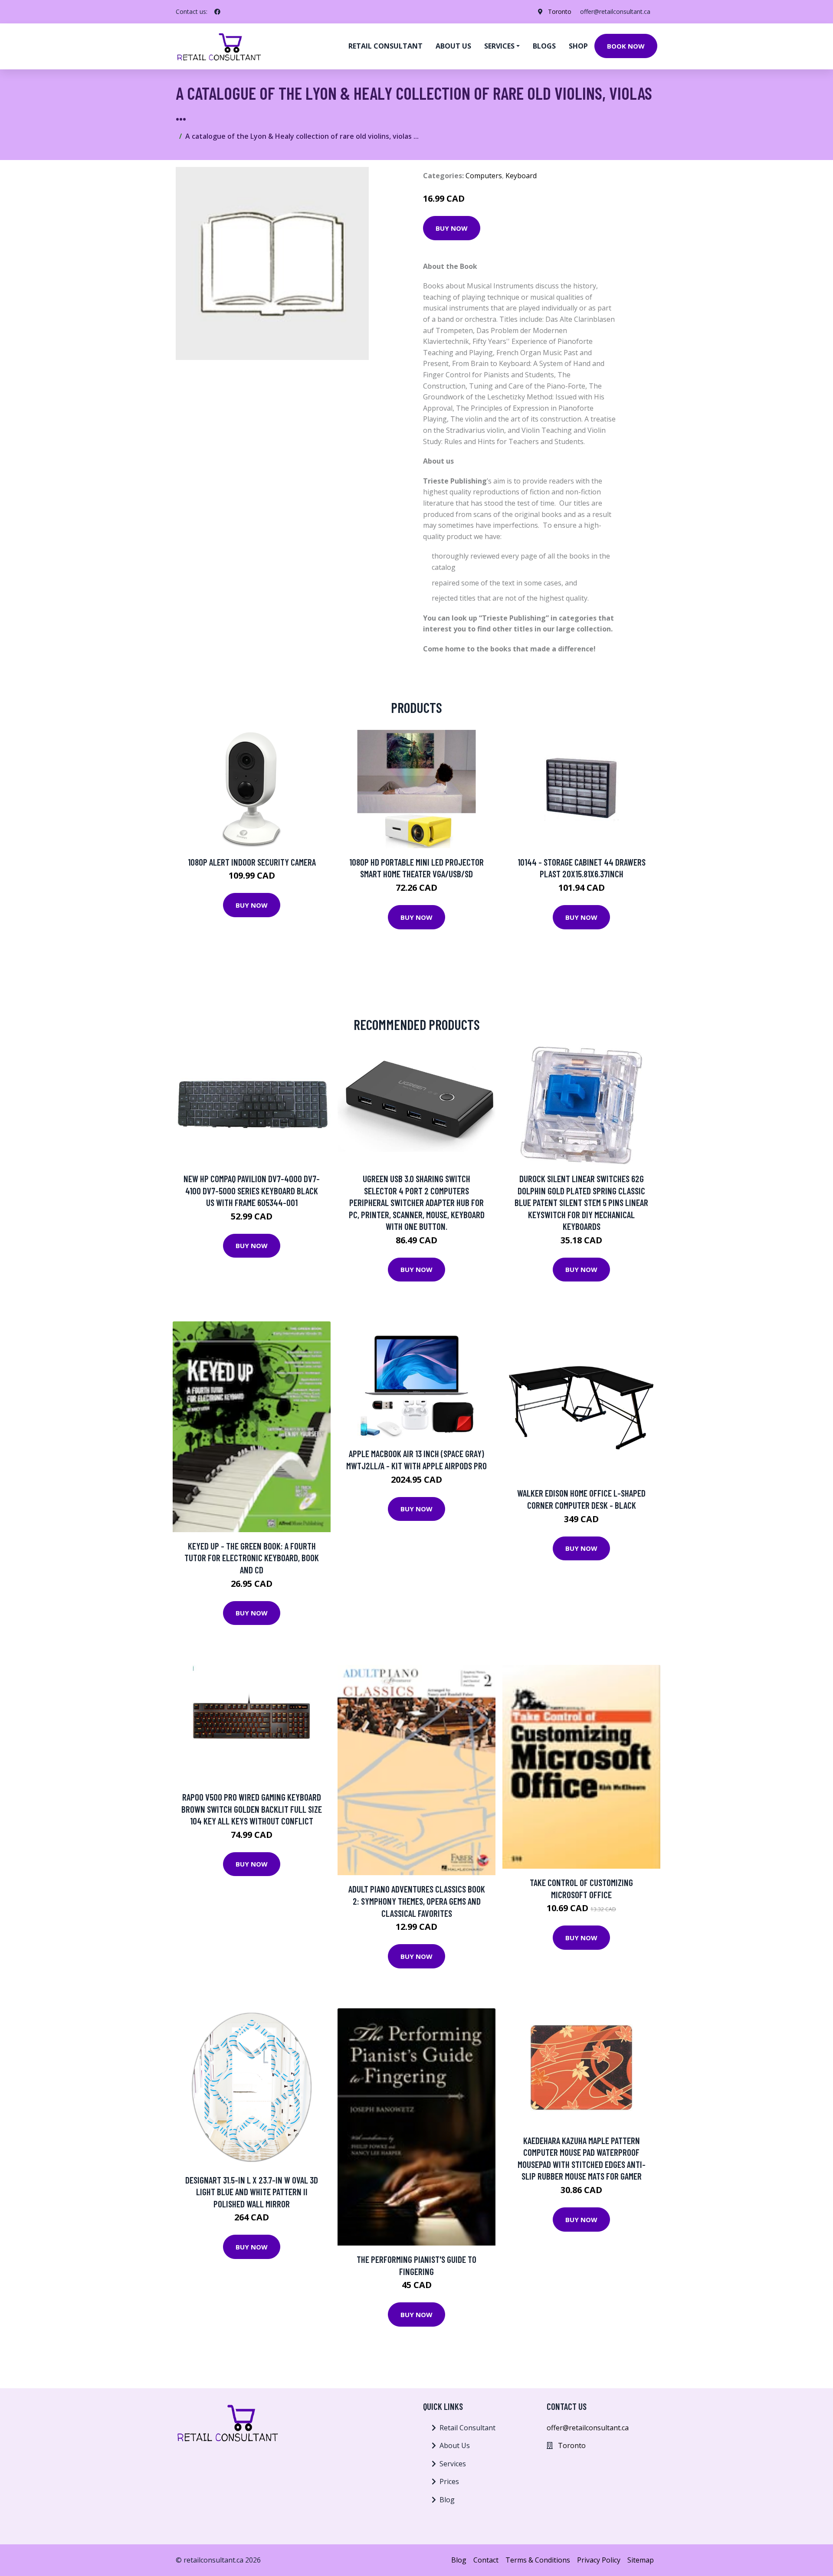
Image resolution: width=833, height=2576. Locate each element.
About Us (455, 2445)
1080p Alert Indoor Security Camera (252, 862)
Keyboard (521, 176)
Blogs (544, 46)
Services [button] (499, 46)
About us (453, 46)
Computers (484, 176)
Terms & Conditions (538, 2560)
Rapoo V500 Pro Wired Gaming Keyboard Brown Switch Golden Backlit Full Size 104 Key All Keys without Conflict (252, 1809)
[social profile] (217, 12)
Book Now (626, 46)
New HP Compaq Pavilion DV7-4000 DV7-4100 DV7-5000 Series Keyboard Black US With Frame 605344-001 (252, 1190)
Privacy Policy (599, 2560)
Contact (486, 2560)
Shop (578, 46)
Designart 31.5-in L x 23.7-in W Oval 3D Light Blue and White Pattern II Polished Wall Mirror (252, 2192)
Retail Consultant (385, 46)
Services (453, 2464)
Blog (447, 2500)
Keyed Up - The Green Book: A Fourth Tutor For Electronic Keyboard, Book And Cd (252, 1558)
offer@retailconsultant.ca (615, 11)
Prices (449, 2481)
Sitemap (641, 2560)
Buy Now (452, 228)
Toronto (560, 11)
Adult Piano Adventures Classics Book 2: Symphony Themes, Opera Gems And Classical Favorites (417, 1901)
